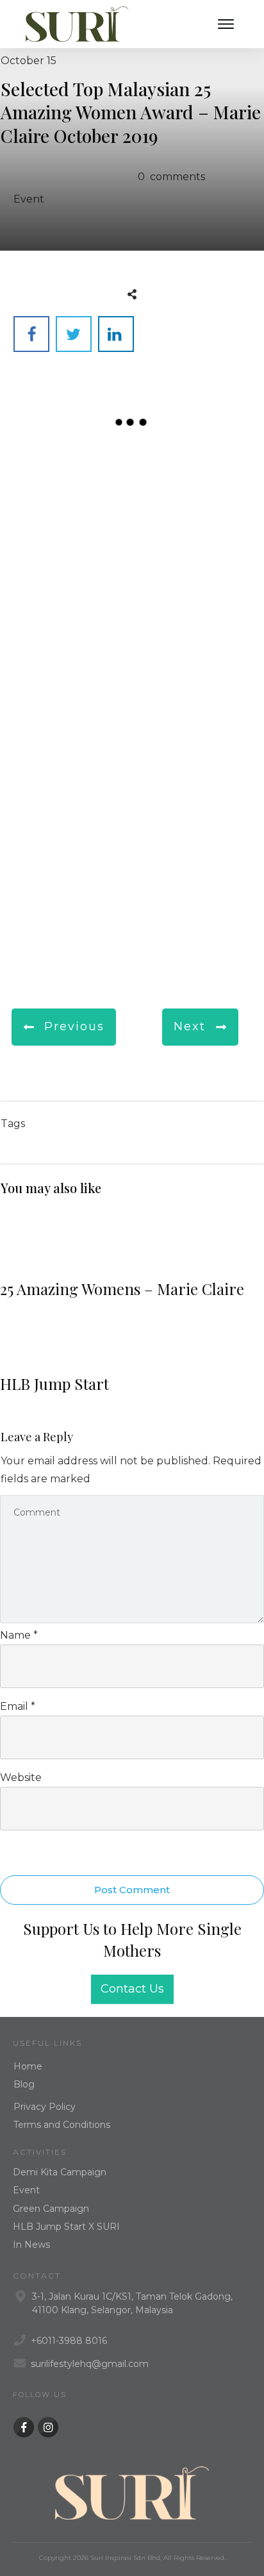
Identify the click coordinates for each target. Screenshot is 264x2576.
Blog (24, 2084)
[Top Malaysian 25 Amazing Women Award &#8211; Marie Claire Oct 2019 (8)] (198, 790)
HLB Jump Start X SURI (66, 2227)
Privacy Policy (45, 2107)
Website (21, 1777)
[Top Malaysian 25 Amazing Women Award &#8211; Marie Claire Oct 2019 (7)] (66, 790)
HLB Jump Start (132, 1354)
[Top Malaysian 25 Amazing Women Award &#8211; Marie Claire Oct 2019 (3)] (66, 589)
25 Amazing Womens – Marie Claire (132, 1259)
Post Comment (132, 1890)
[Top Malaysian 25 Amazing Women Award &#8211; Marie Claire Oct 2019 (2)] (198, 489)
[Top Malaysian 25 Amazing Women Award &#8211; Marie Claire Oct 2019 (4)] (198, 589)
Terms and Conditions (62, 2125)
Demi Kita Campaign (60, 2172)
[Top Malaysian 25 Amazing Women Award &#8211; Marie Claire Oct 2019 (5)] (66, 690)
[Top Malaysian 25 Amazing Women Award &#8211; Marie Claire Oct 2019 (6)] (198, 690)
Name (19, 1635)
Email (18, 1706)
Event (29, 199)
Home (28, 2066)
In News (31, 2245)
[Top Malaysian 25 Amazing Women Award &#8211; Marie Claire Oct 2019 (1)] (66, 489)
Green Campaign (51, 2209)
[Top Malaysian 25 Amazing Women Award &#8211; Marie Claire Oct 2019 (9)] (66, 890)
